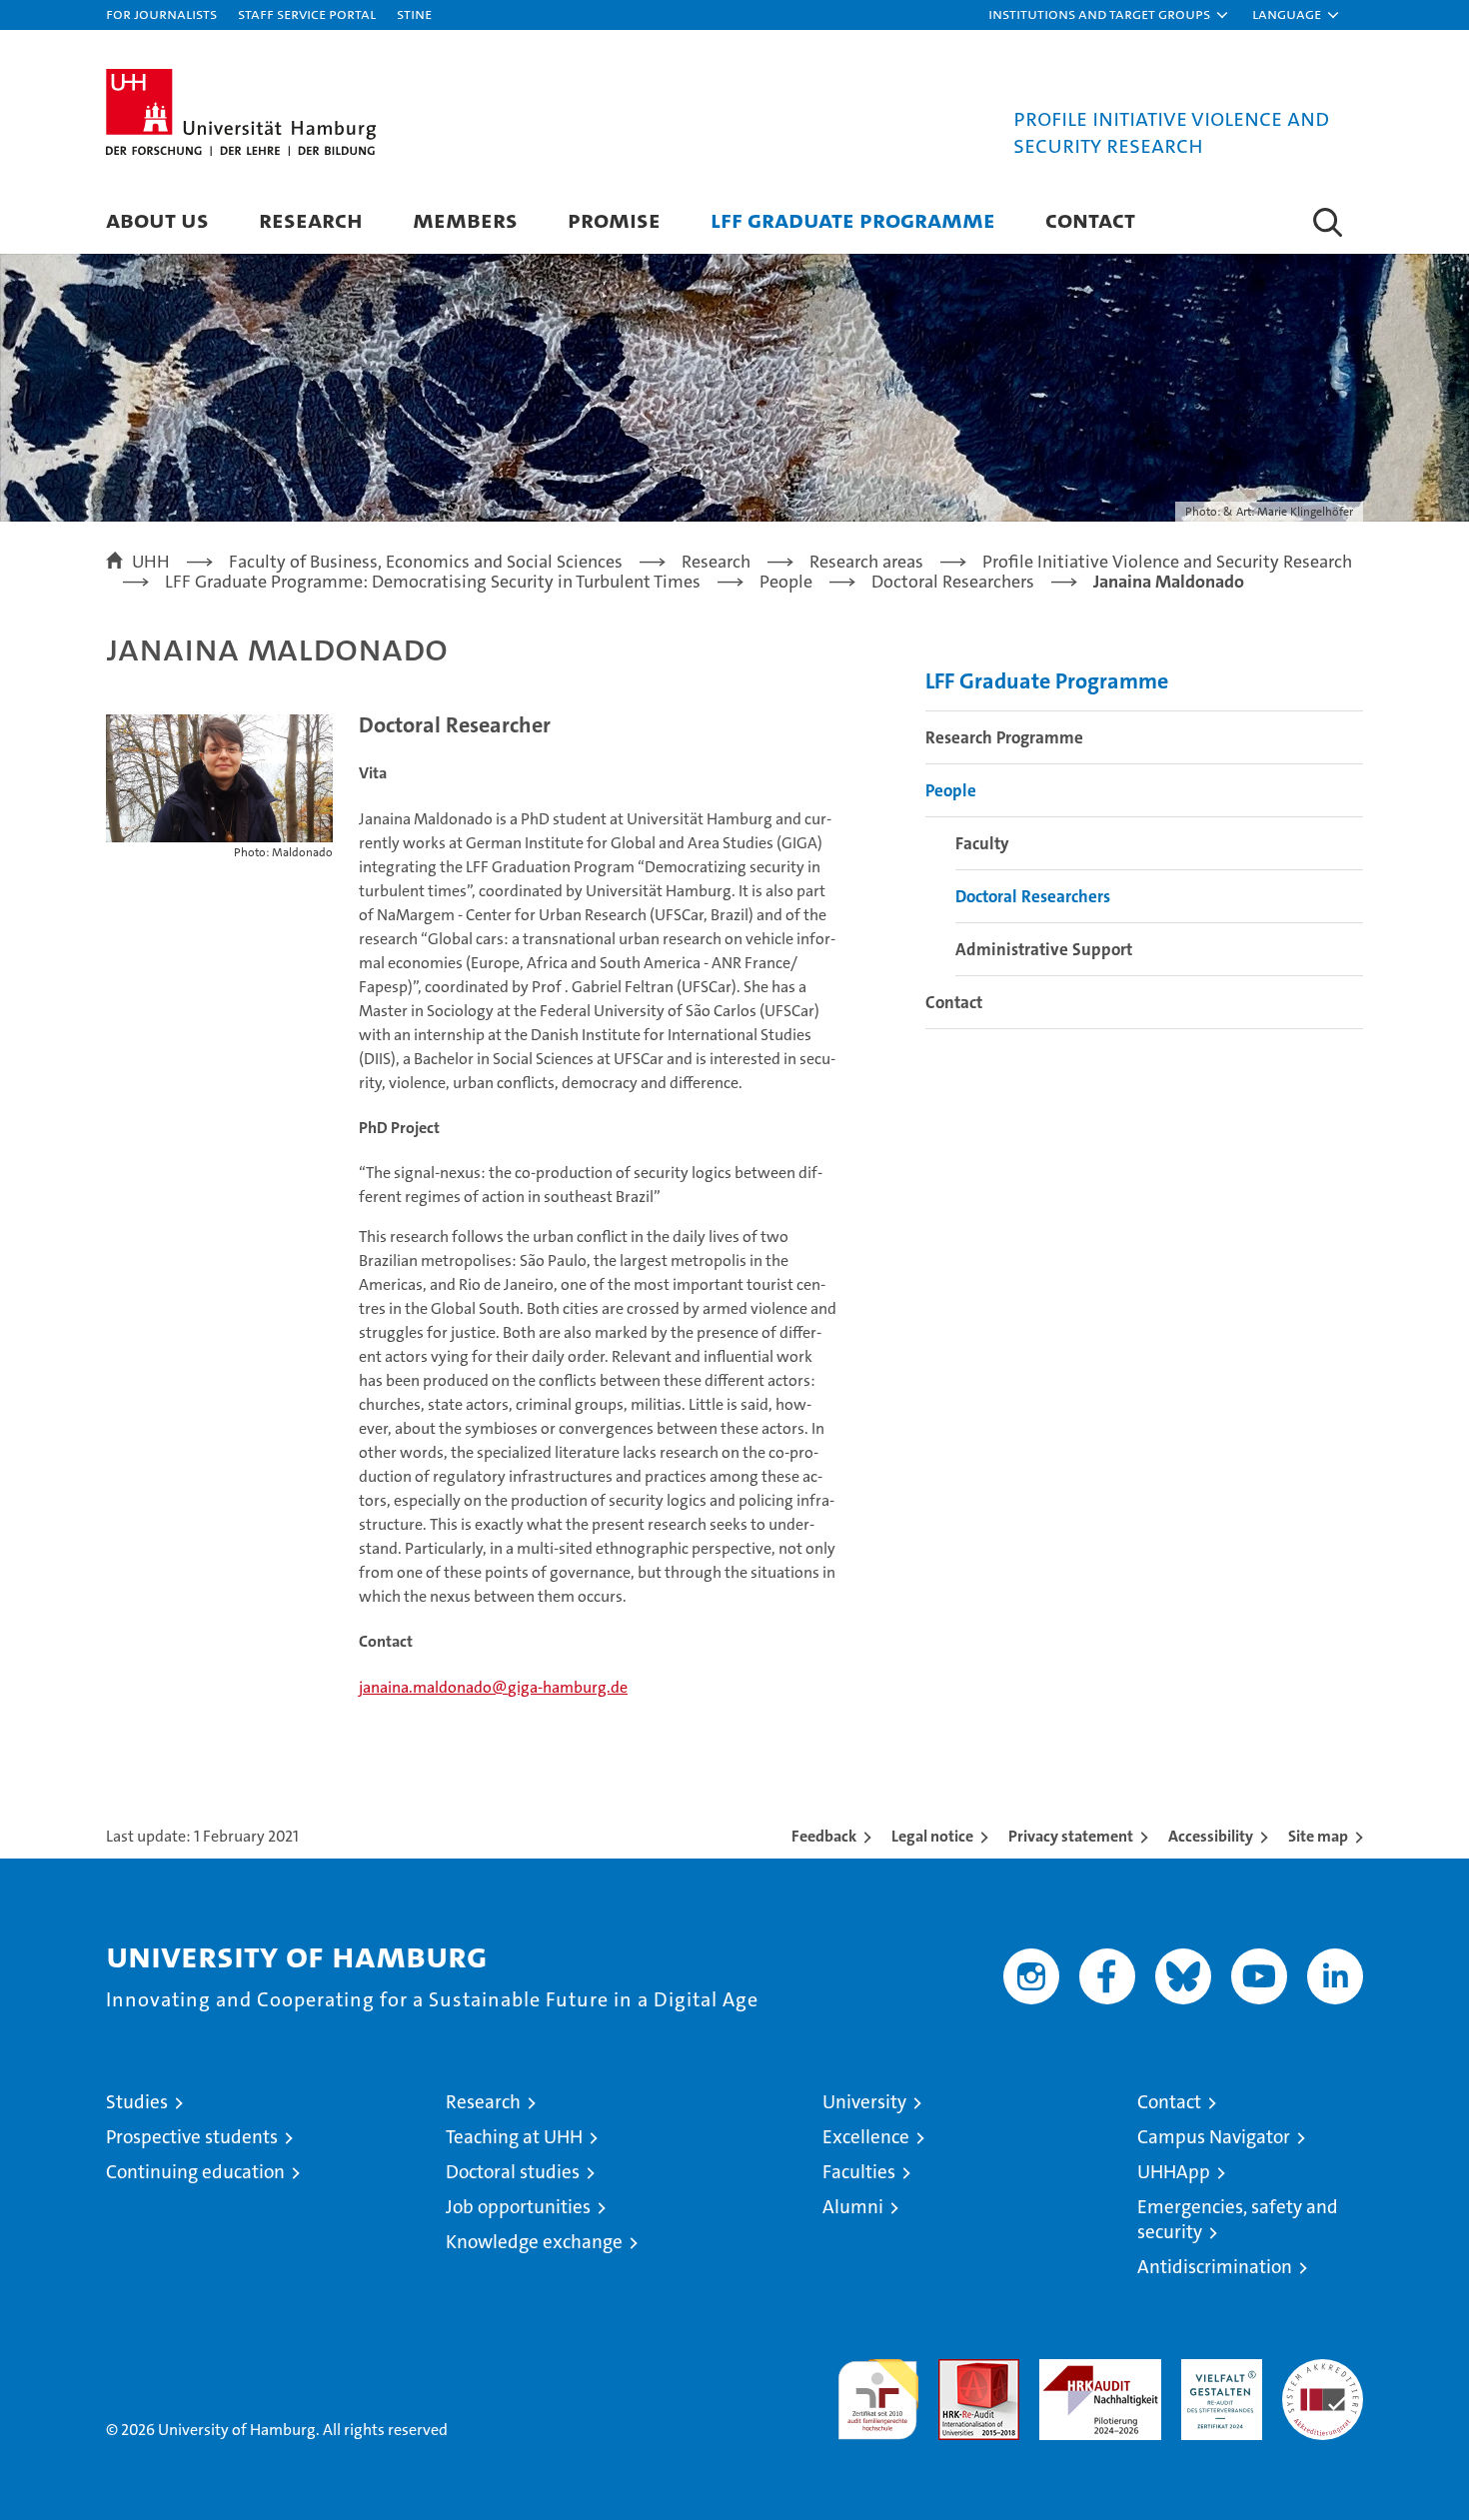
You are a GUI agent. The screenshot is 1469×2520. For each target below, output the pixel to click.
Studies (137, 2102)
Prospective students (192, 2137)
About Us (157, 219)
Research (311, 219)
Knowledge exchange (534, 2242)
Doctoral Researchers (1033, 896)
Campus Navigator (1214, 2137)
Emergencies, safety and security (1238, 2219)
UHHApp (1174, 2172)
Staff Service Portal (307, 13)
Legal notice (932, 1836)
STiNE (414, 13)
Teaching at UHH (514, 2137)
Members (465, 219)
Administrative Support (1044, 949)
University (864, 2102)
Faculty (982, 843)
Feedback (824, 1836)
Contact (1090, 219)
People (951, 790)
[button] (1109, 15)
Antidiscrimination (1215, 2267)
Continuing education (195, 2172)
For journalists (161, 13)
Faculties (859, 2172)
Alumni (853, 2207)
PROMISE (614, 219)
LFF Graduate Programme (853, 219)
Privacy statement (1071, 1836)
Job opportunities (518, 2207)
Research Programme (1004, 737)
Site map (1318, 1836)
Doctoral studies (513, 2172)
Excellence (866, 2137)
